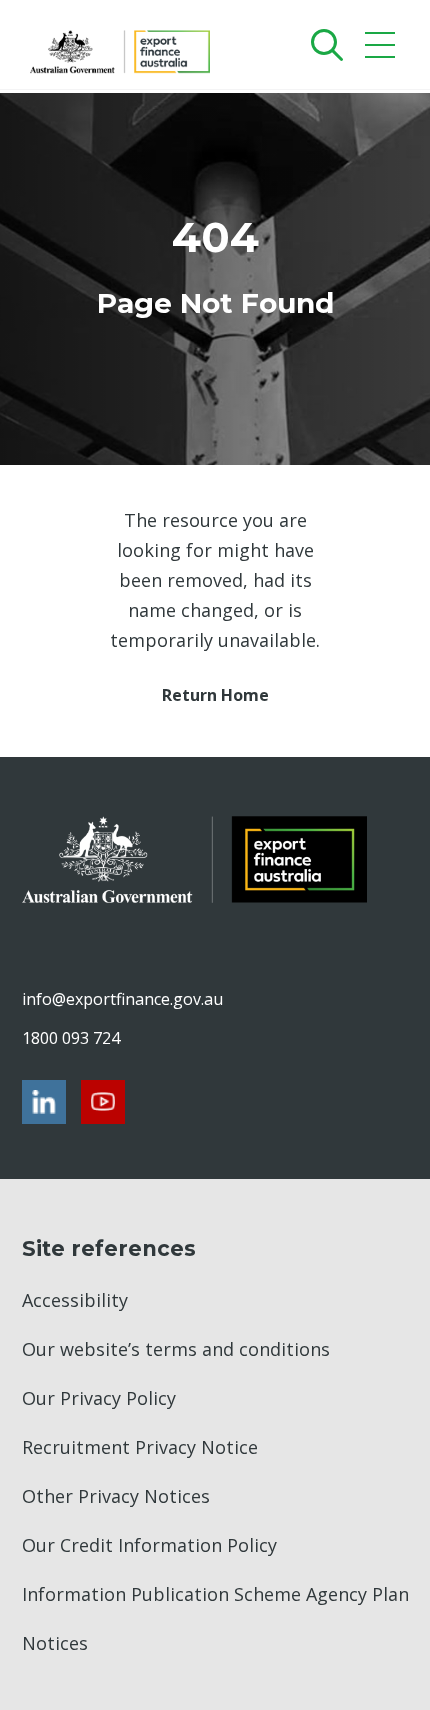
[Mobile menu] (382, 49)
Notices (55, 1643)
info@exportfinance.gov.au (122, 999)
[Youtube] (103, 1102)
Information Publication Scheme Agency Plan (215, 1594)
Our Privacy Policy (99, 1398)
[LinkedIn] (44, 1102)
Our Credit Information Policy (149, 1545)
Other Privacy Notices (116, 1496)
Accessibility (75, 1300)
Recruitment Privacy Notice (140, 1447)
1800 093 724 (71, 1038)
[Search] (322, 44)
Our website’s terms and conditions (176, 1349)
